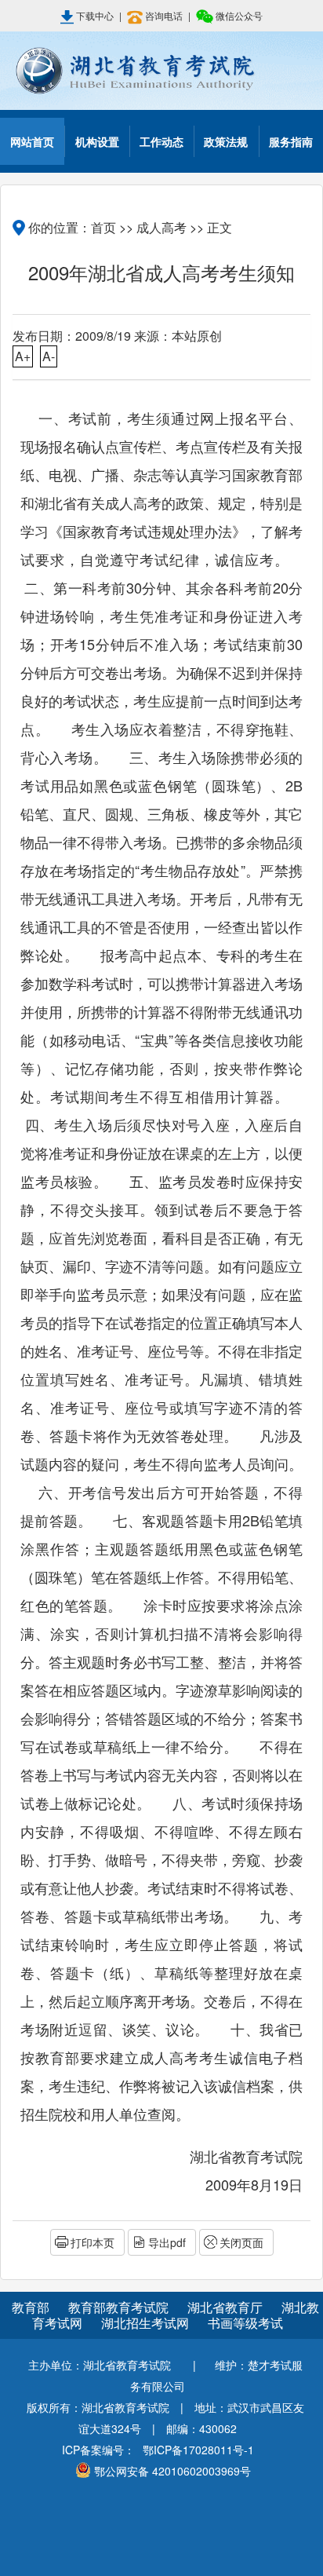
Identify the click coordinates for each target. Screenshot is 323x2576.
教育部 (31, 2307)
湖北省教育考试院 (161, 71)
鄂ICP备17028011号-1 (198, 2450)
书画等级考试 (245, 2323)
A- (49, 356)
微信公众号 (238, 15)
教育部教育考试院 (120, 2307)
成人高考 (161, 227)
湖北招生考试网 (147, 2323)
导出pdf (167, 2242)
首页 (103, 227)
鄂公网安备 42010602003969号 (172, 2471)
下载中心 (95, 15)
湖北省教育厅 (227, 2307)
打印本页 (93, 2242)
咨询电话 (164, 15)
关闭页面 (241, 2242)
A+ (23, 356)
